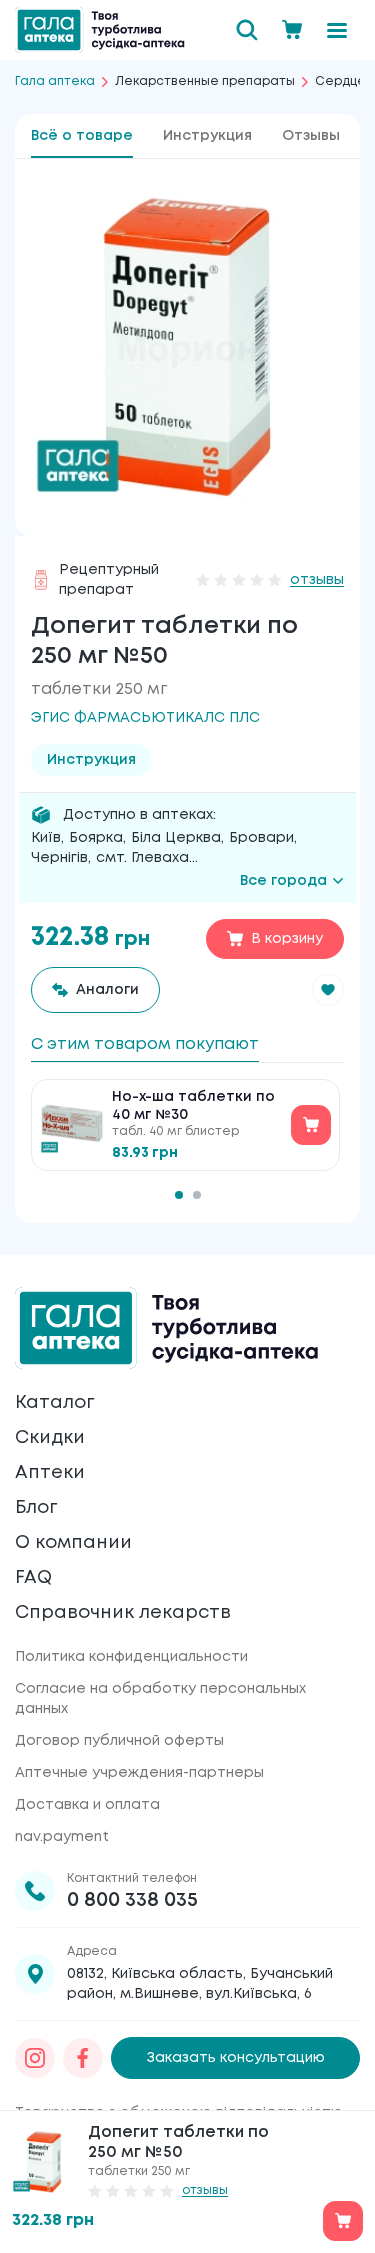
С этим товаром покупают (145, 1044)
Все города (283, 881)
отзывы (317, 580)
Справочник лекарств (123, 1613)
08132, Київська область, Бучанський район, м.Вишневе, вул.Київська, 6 (200, 1984)
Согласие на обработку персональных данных (160, 1699)
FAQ (33, 1578)
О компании (73, 1543)
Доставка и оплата (87, 1805)
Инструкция (207, 136)
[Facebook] (83, 2058)
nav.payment (62, 1837)
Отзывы (311, 136)
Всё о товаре (82, 136)
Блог (36, 1508)
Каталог (54, 1403)
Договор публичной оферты (119, 1741)
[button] (328, 990)
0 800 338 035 (132, 1900)
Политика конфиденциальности (131, 1657)
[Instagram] (35, 2058)
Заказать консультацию (236, 2058)
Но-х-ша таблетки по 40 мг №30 (193, 1106)
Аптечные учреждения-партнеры (139, 1773)
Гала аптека (55, 81)
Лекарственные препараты (205, 81)
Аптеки (50, 1473)
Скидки (50, 1438)
